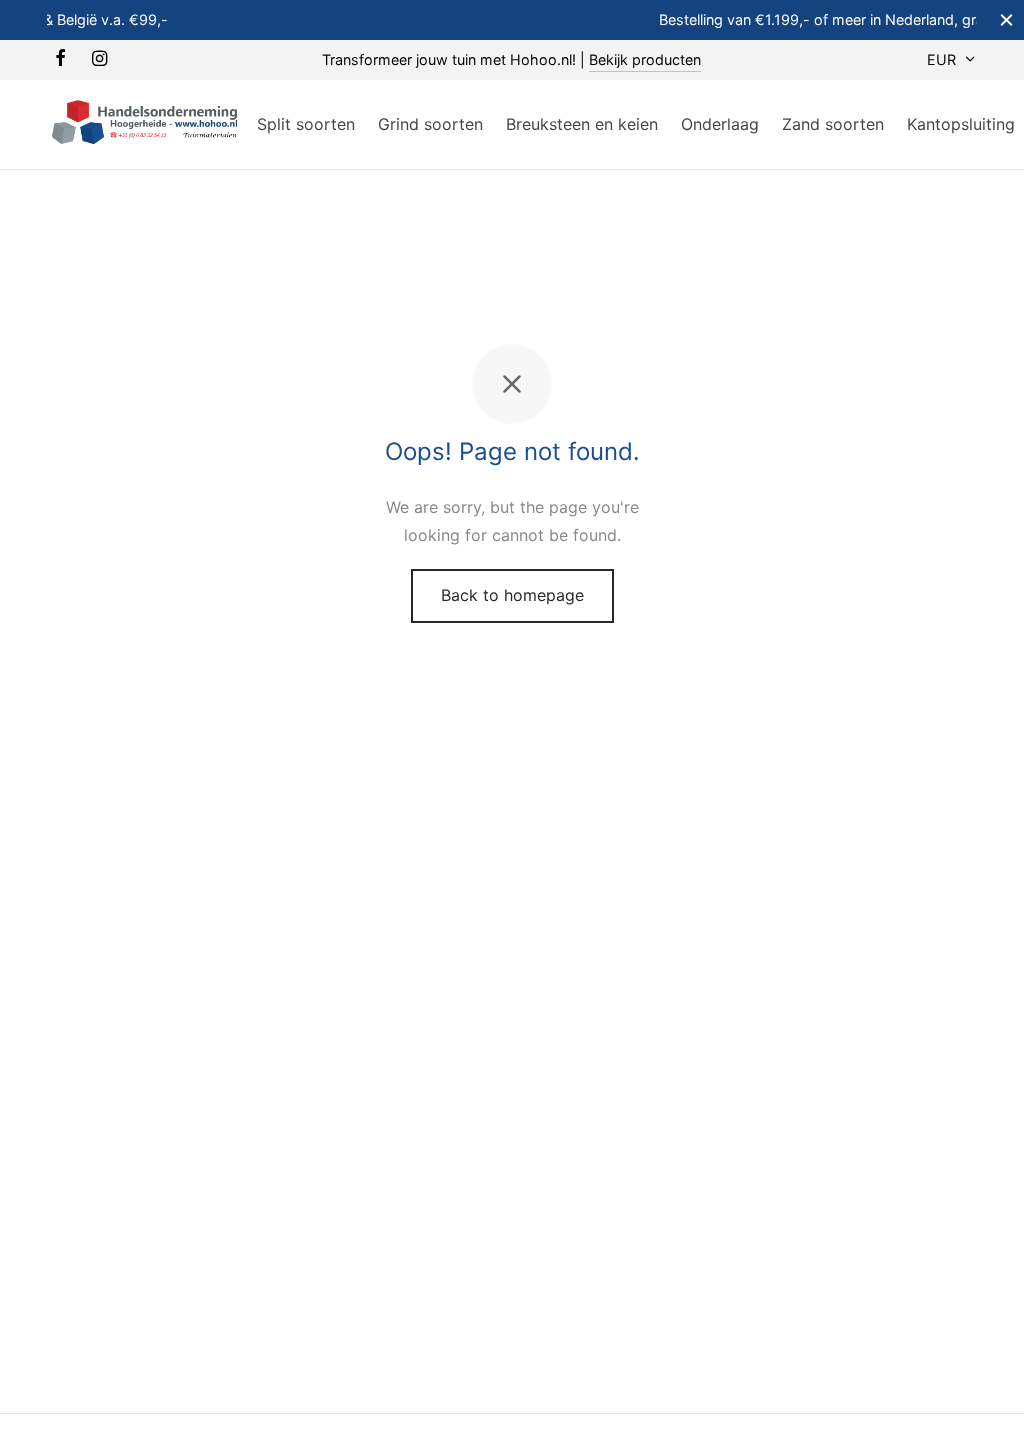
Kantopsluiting (961, 124)
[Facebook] (60, 59)
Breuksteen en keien (582, 124)
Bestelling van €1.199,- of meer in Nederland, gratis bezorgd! (582, 19)
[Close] (1006, 19)
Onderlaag (720, 124)
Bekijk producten (645, 59)
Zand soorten (833, 124)
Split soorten (306, 124)
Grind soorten (430, 124)
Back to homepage (512, 595)
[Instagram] (99, 59)
